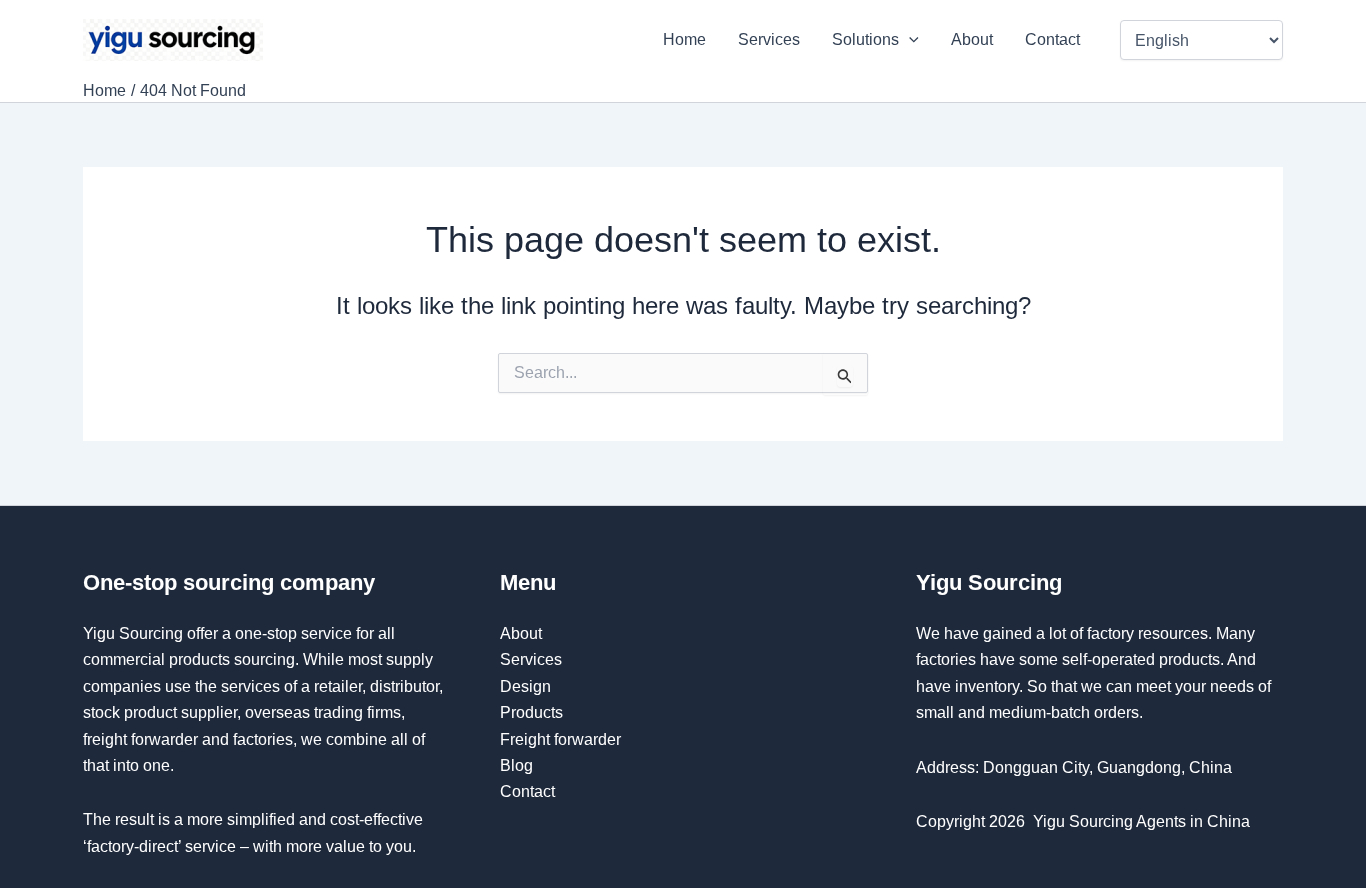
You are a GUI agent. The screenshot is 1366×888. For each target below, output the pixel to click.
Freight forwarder (560, 739)
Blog (516, 765)
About (972, 39)
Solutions (865, 39)
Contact (1054, 39)
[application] (909, 40)
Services (769, 39)
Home (684, 39)
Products (531, 712)
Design (525, 686)
